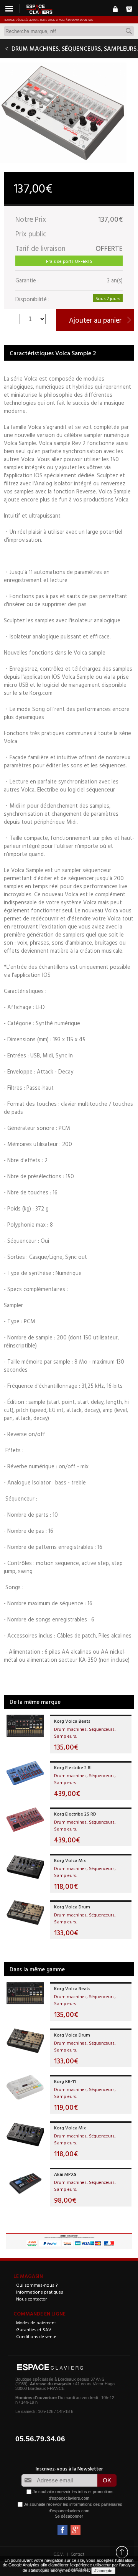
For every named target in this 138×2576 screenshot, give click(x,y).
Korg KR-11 (65, 2081)
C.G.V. (59, 2554)
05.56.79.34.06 (40, 2439)
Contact (78, 2554)
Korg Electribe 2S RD (75, 1814)
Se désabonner (69, 2516)
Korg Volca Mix (70, 1860)
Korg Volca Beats (72, 1721)
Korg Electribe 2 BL (73, 1767)
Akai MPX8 (65, 2174)
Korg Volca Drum (72, 1906)
